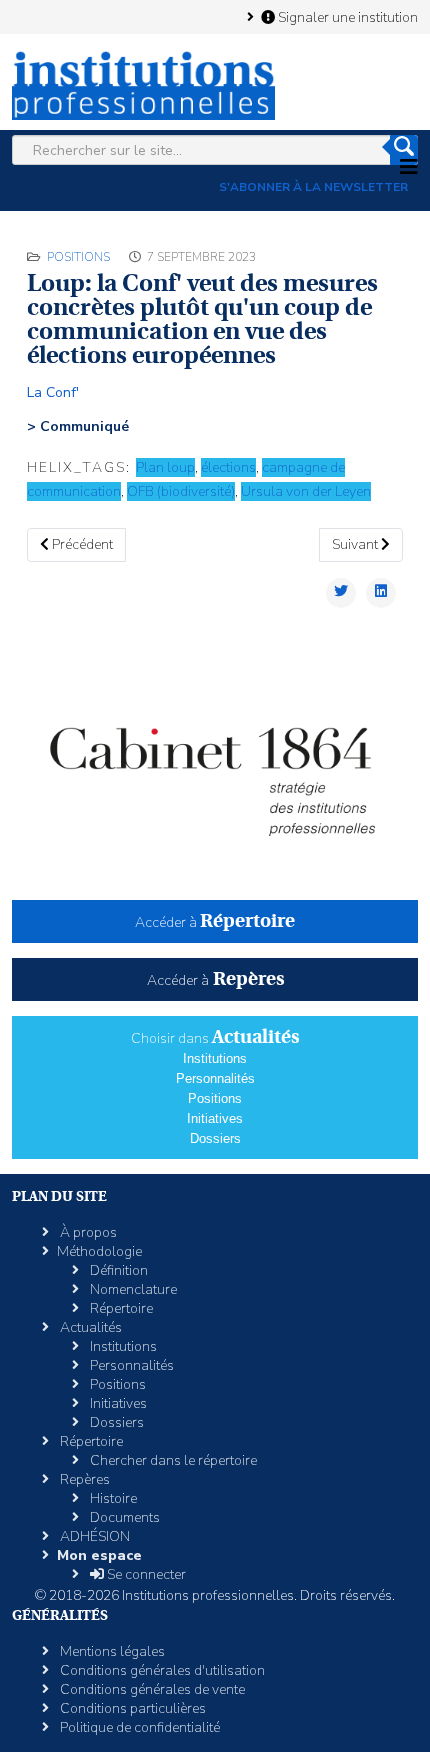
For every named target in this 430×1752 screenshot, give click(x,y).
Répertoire (120, 1308)
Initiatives (215, 1118)
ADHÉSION (93, 1536)
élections (228, 467)
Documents (123, 1517)
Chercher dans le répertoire (172, 1460)
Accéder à (215, 922)
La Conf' (53, 392)
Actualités (89, 1327)
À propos (87, 1232)
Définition (117, 1270)
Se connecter (145, 1574)
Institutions (215, 1058)
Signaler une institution (346, 17)
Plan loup (165, 467)
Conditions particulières (131, 1708)
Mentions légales (111, 1651)
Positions (78, 257)
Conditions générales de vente (151, 1689)
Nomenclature (132, 1289)
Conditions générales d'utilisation (161, 1670)
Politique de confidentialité (138, 1727)
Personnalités (215, 1078)
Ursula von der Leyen (306, 491)
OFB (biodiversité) (181, 491)
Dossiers (215, 1138)
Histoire (112, 1498)
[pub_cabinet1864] (215, 766)
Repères (83, 1479)
